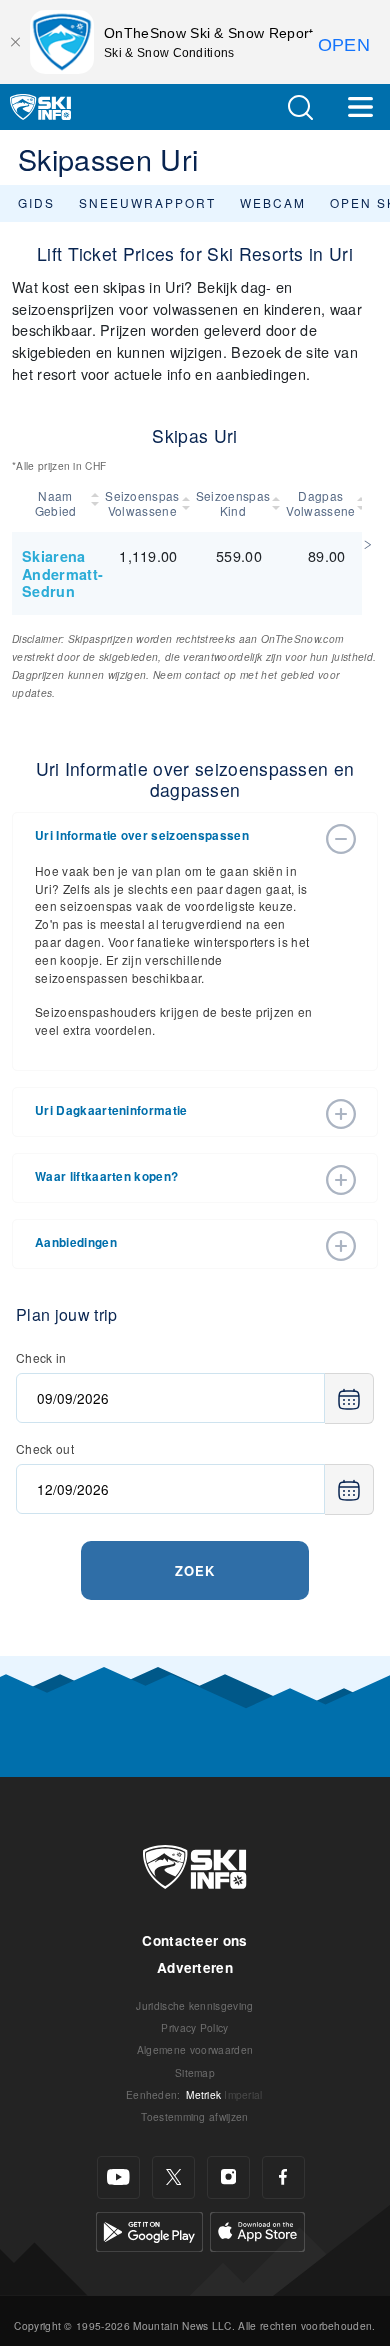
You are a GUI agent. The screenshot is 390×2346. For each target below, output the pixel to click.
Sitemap (195, 2072)
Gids (36, 202)
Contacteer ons (194, 1940)
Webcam (273, 202)
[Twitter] (173, 2177)
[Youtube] (118, 2177)
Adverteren (195, 1967)
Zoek (195, 1570)
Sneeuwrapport (147, 202)
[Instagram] (228, 2177)
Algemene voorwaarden (195, 2049)
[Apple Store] (257, 2228)
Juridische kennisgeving (194, 2005)
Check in (41, 1357)
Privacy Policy (194, 2027)
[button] (300, 107)
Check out (45, 1448)
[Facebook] (283, 2177)
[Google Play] (149, 2228)
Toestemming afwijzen (194, 2116)
